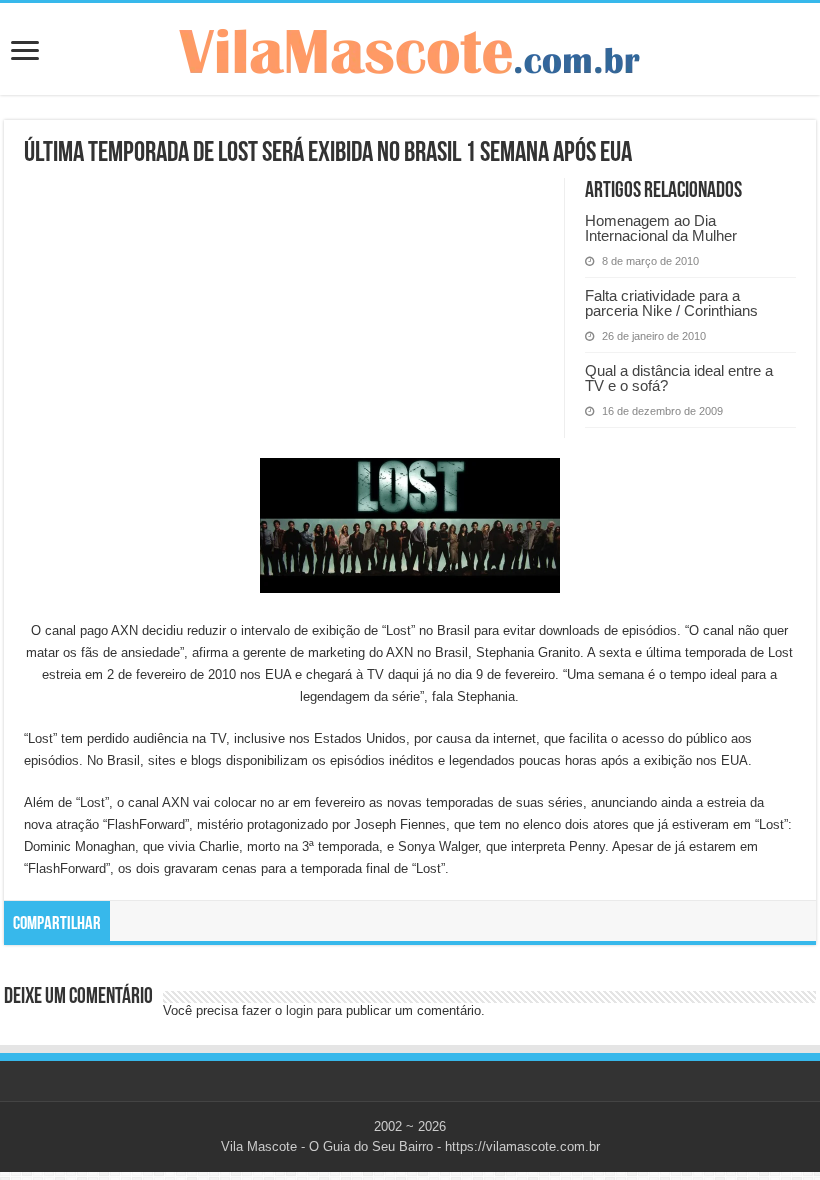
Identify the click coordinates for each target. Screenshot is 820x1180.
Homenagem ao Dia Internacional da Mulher (661, 228)
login (299, 1010)
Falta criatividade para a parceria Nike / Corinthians (671, 303)
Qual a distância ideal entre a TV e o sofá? (679, 378)
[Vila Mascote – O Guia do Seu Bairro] (410, 47)
